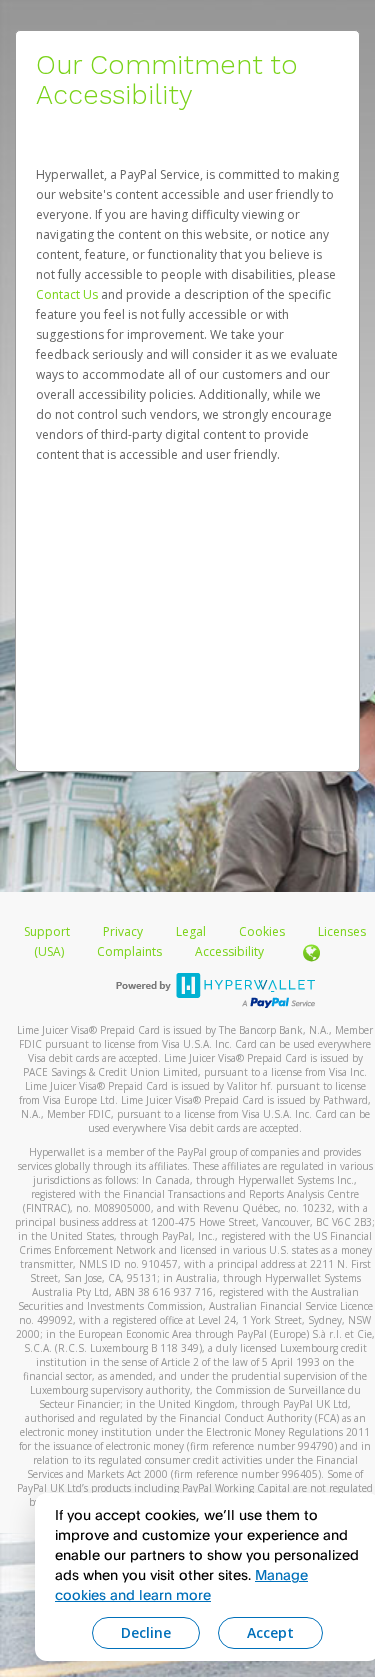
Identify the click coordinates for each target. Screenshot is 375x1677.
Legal (191, 931)
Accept (270, 1632)
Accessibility (229, 951)
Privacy (123, 931)
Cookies (262, 931)
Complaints (131, 951)
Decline (146, 1632)
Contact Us (68, 294)
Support (47, 931)
